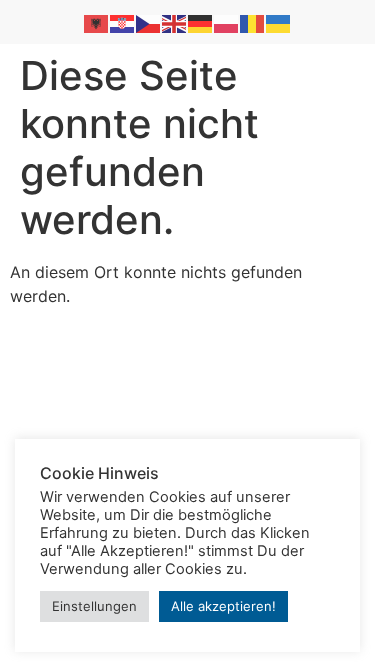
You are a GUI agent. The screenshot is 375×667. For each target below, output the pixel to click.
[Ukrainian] (279, 22)
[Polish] (227, 22)
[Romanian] (253, 22)
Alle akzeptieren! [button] (223, 606)
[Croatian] (123, 22)
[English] (175, 22)
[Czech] (149, 22)
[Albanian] (97, 22)
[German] (201, 22)
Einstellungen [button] (94, 606)
